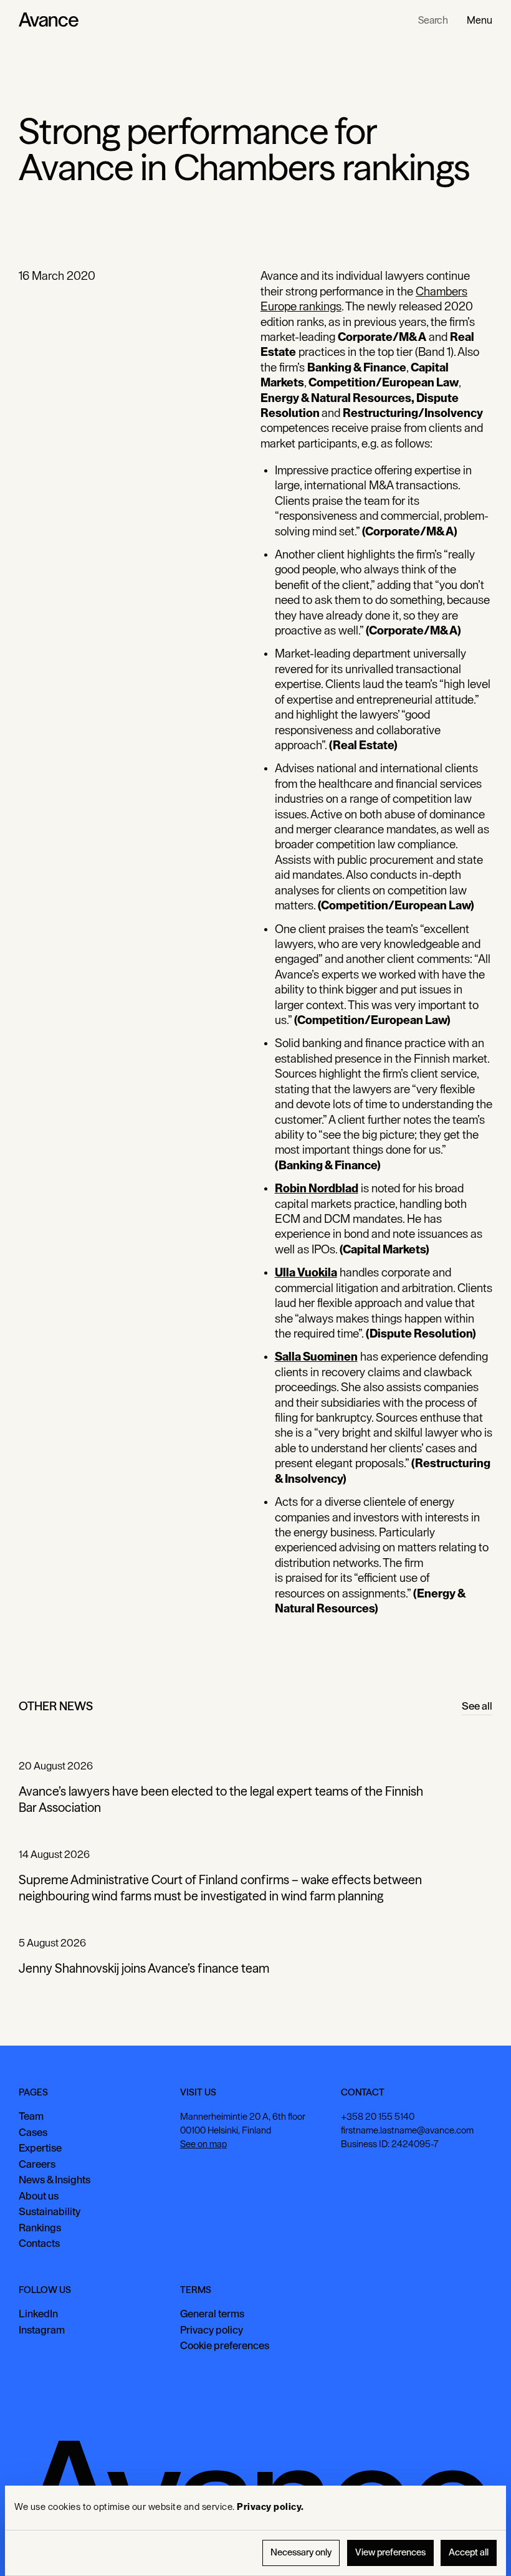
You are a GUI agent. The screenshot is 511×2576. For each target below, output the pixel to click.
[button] (480, 20)
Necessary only (301, 2553)
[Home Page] (49, 20)
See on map (203, 2144)
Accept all (469, 2553)
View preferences (390, 2553)
